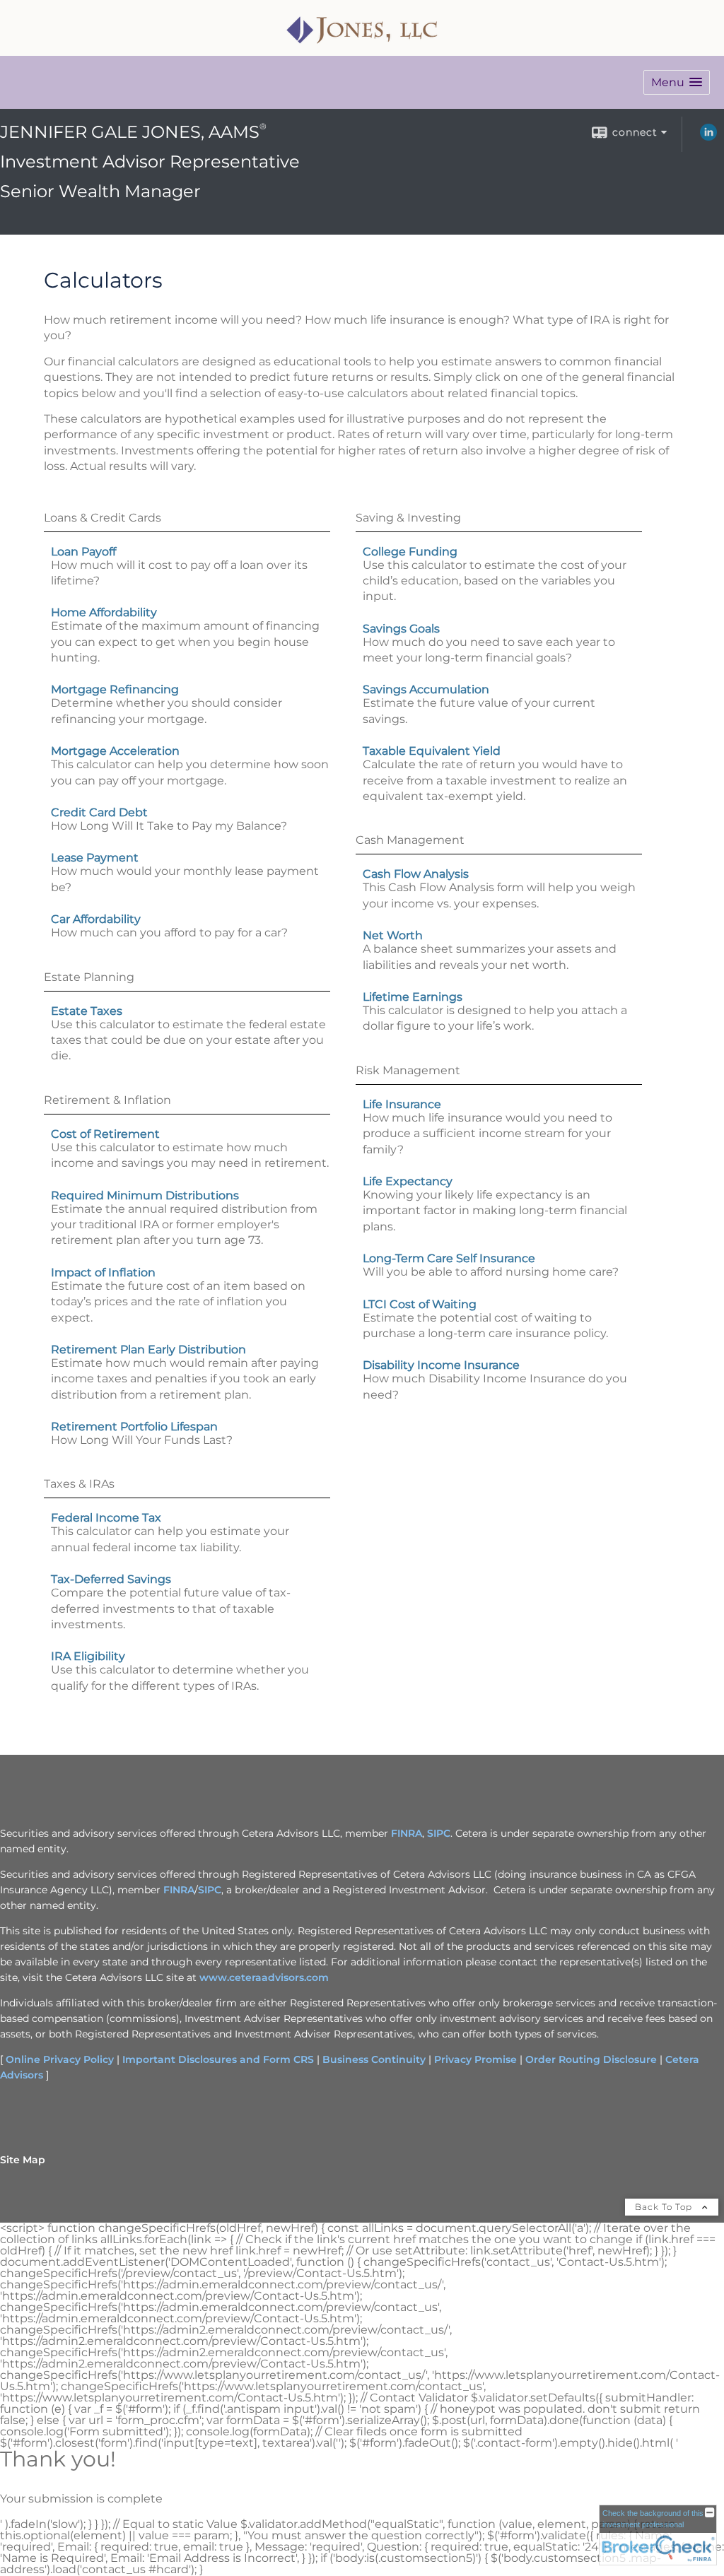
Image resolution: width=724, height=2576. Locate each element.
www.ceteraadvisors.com (264, 1977)
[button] (677, 82)
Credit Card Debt (99, 812)
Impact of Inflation (103, 1272)
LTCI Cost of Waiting (420, 1304)
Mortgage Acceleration (115, 751)
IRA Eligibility (88, 1656)
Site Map (23, 2160)
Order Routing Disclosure (591, 2059)
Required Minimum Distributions (145, 1195)
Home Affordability (104, 612)
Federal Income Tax (106, 1518)
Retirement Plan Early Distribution (148, 1349)
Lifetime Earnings (413, 997)
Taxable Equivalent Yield (432, 751)
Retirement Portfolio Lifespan (134, 1427)
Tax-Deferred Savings (111, 1579)
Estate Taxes (87, 1011)
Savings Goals (401, 629)
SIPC (439, 1833)
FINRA (407, 1833)
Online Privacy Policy (60, 2059)
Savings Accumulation (426, 689)
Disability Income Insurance (441, 1365)
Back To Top (665, 2207)
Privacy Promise (475, 2059)
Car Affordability (96, 919)
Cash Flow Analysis (416, 874)
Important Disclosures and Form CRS (218, 2059)
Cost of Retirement (105, 1134)
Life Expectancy (408, 1181)
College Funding (410, 552)
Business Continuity (374, 2059)
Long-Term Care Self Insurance (449, 1258)
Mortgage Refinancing (115, 689)
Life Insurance (402, 1104)
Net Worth (393, 935)
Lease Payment (95, 858)
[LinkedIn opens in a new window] (708, 137)
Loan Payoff (83, 552)
